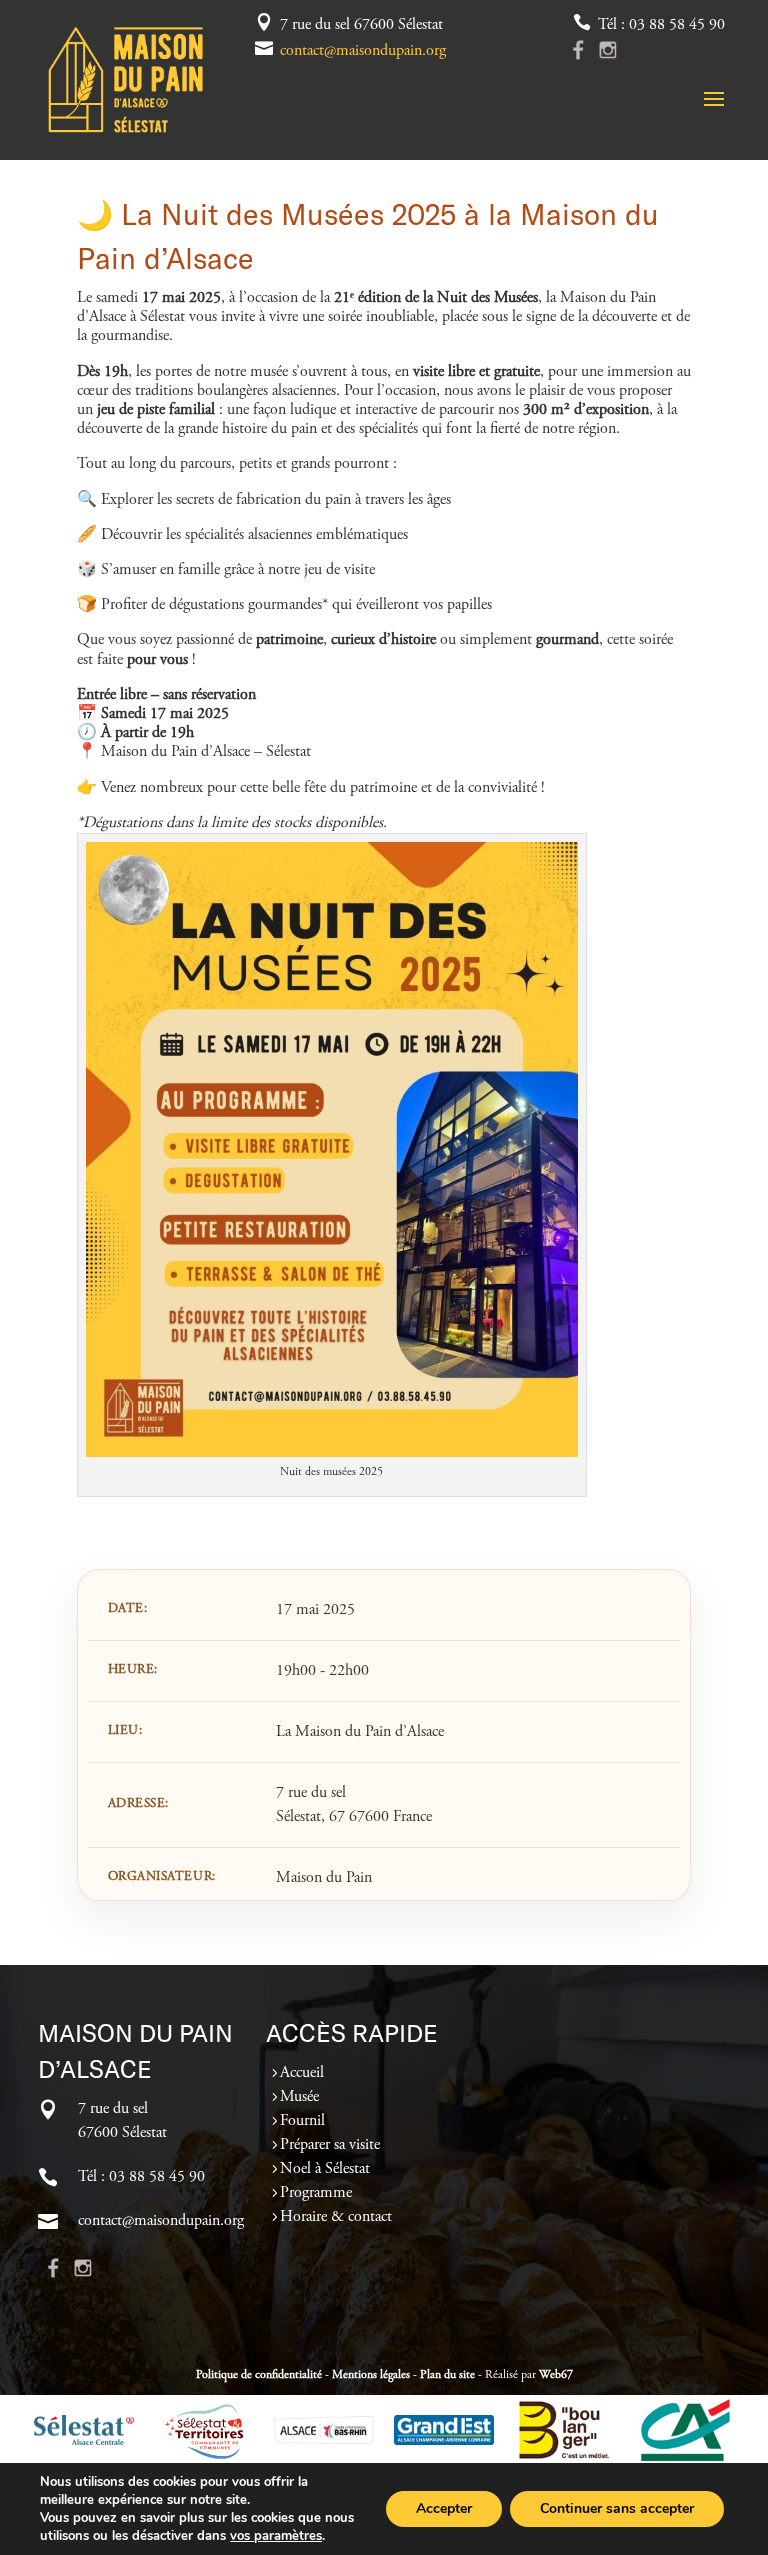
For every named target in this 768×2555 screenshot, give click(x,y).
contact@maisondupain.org (363, 51)
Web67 (556, 2375)
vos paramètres (276, 2536)
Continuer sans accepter (617, 2508)
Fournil (302, 2121)
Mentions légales (371, 2375)
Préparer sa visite (330, 2145)
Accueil (302, 2073)
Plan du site (447, 2375)
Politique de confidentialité (259, 2375)
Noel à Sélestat (325, 2169)
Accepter (444, 2508)
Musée (299, 2097)
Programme (316, 2193)
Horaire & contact (336, 2217)
